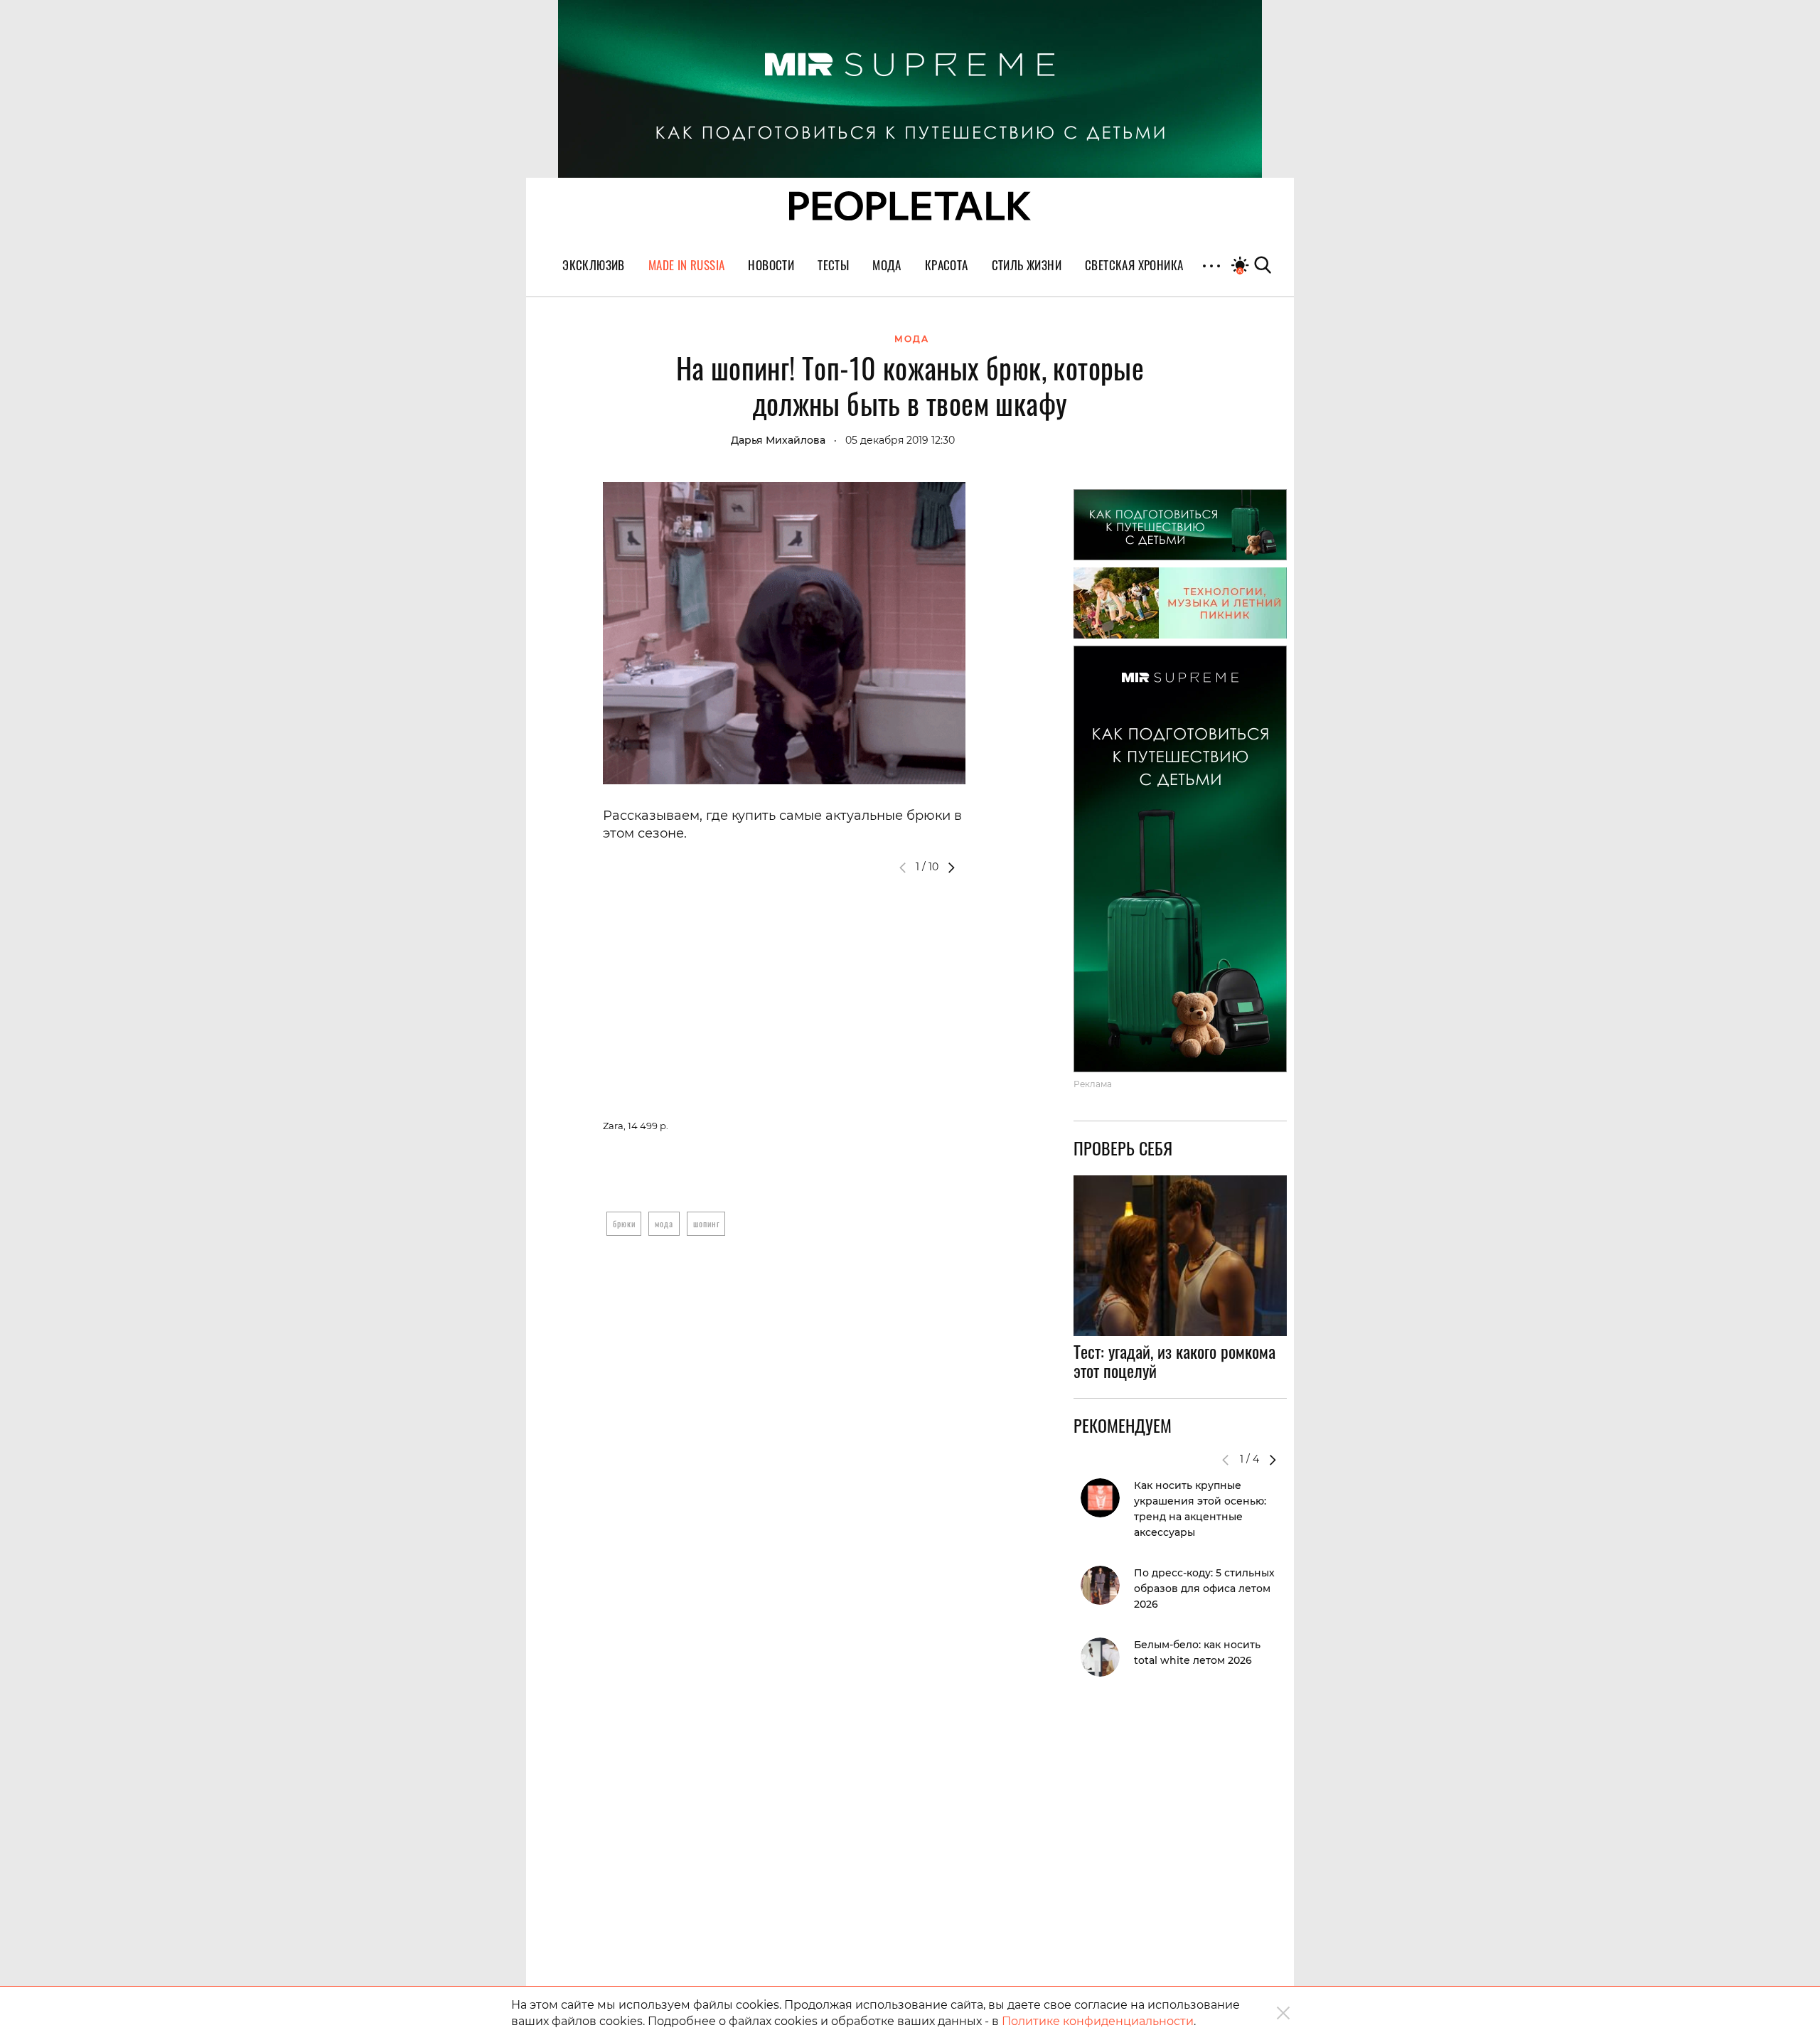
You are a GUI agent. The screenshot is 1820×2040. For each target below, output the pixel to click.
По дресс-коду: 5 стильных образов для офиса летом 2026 (1204, 1588)
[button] (951, 867)
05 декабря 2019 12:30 (900, 440)
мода (664, 1223)
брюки (624, 1223)
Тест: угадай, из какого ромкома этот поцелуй (1174, 1361)
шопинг (706, 1223)
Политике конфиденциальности (1098, 2021)
